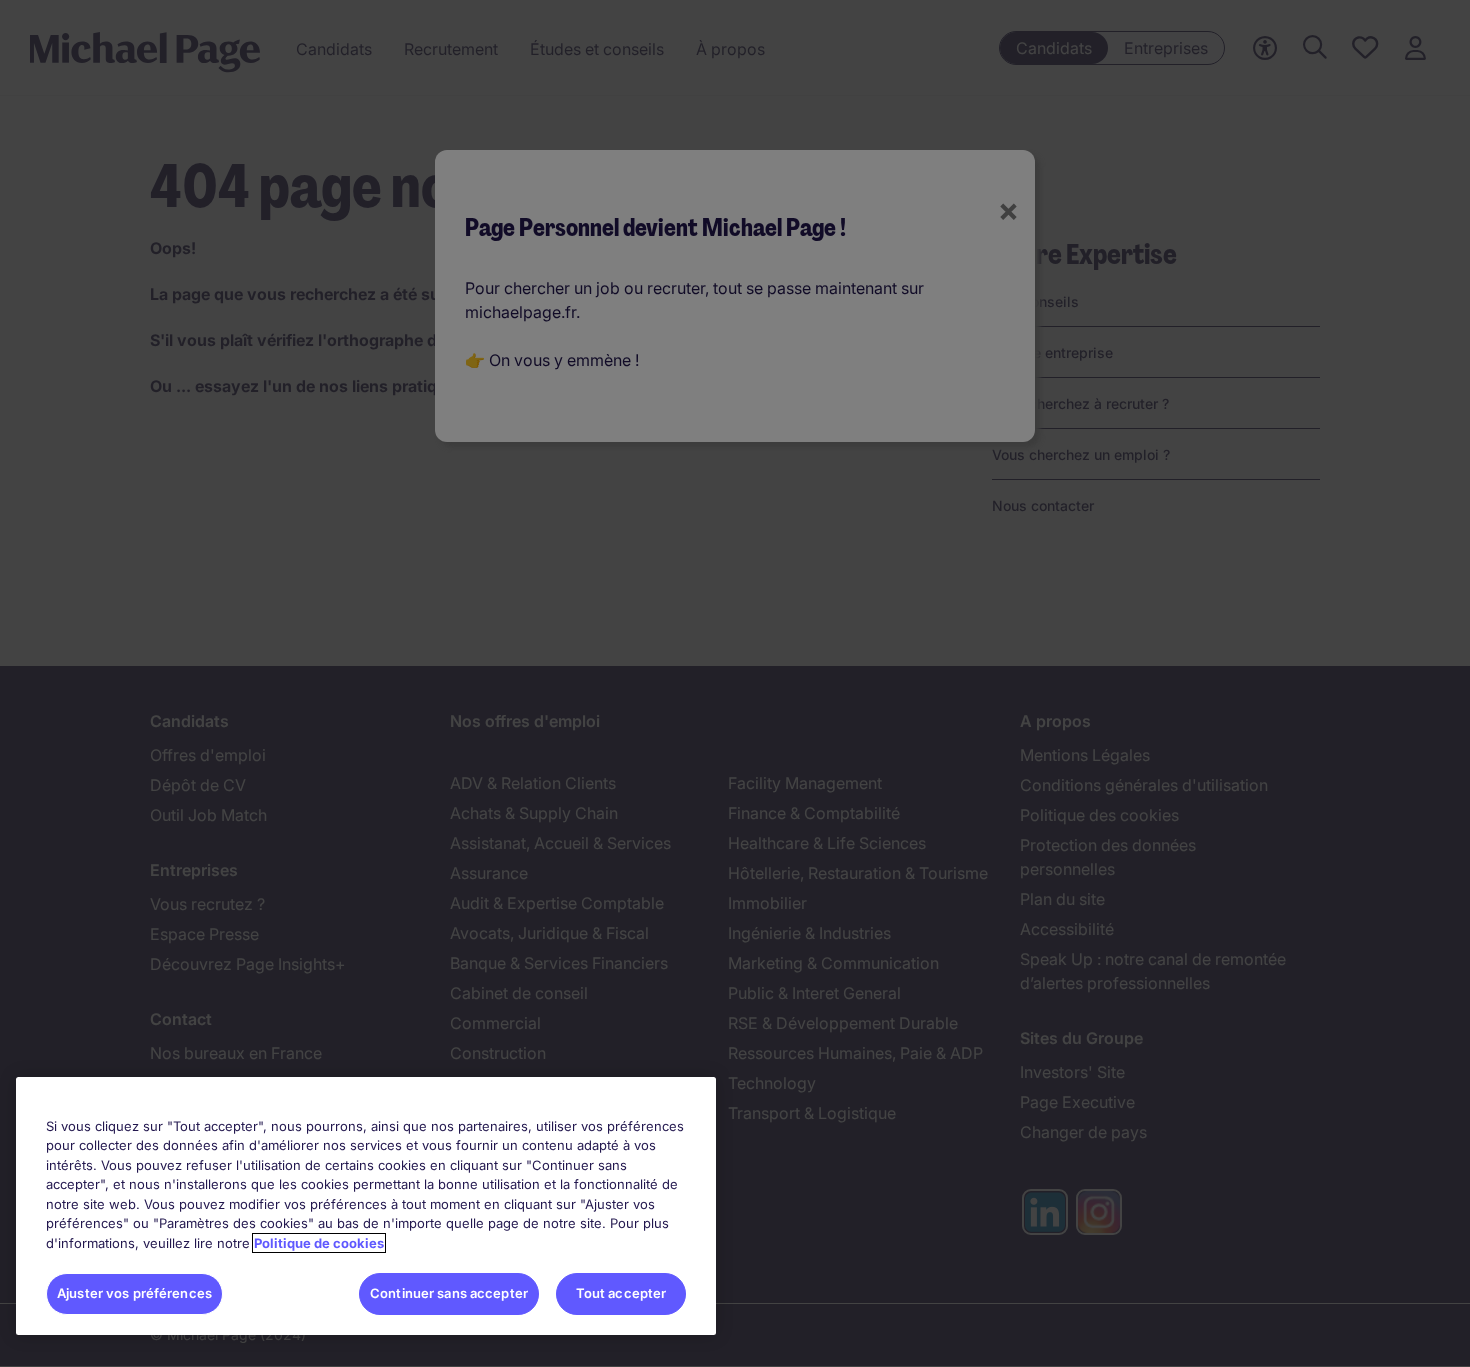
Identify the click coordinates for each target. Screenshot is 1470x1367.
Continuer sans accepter (449, 1293)
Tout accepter (621, 1293)
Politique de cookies (319, 1243)
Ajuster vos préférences (134, 1293)
